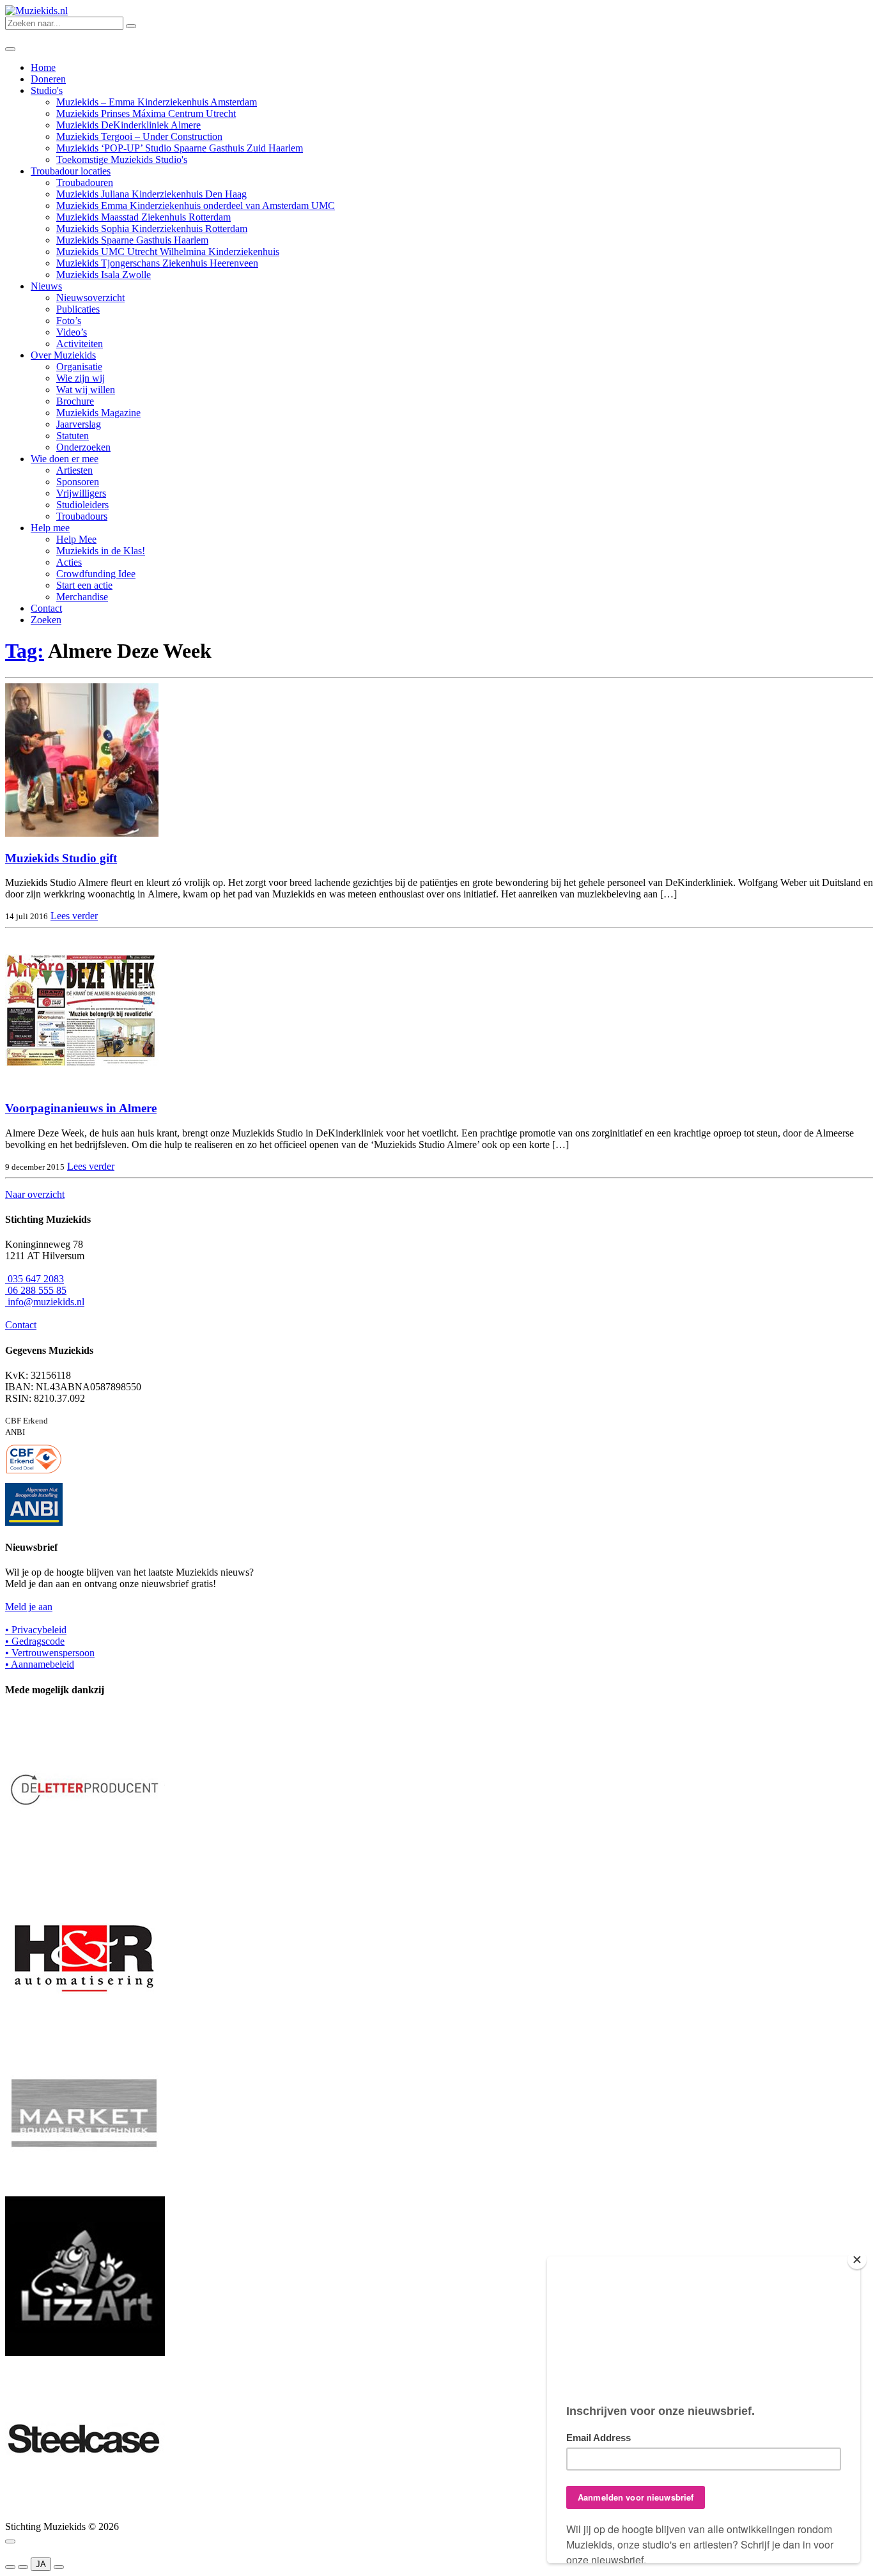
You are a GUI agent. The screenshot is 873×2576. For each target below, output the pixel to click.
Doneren (48, 79)
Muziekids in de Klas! (101, 551)
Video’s (72, 332)
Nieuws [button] (46, 286)
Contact (46, 608)
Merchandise (82, 597)
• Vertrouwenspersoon (50, 1653)
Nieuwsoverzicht (90, 298)
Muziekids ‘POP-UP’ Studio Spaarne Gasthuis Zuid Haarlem (180, 148)
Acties (69, 562)
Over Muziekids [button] (63, 355)
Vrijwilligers (81, 493)
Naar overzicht (35, 1194)
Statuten (73, 436)
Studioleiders (82, 505)
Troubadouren (85, 182)
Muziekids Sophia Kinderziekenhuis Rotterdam (152, 229)
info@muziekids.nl (45, 1302)
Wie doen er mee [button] (65, 459)
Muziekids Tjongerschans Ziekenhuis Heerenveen (157, 263)
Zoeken (46, 620)
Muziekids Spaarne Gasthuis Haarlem (132, 240)
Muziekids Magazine (98, 413)
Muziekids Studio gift (61, 858)
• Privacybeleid (36, 1630)
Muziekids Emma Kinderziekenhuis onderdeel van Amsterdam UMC (196, 206)
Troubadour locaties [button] (71, 171)
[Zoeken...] (131, 26)
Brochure (75, 401)
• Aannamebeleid (40, 1664)
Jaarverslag (79, 424)
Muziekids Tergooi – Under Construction (139, 136)
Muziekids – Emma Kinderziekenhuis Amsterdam (157, 102)
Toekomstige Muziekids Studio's (122, 159)
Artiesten (74, 470)
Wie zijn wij (81, 378)
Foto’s (69, 321)
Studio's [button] (47, 90)
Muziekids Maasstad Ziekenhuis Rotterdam (143, 217)
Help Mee (76, 539)
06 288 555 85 (36, 1290)
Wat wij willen (86, 390)
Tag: (25, 651)
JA (41, 2564)
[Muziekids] (36, 11)
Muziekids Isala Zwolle (104, 275)
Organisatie (79, 367)
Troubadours (82, 516)
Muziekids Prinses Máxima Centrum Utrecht (146, 113)
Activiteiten (80, 344)
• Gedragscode (35, 1641)
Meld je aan (29, 1607)
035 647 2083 (35, 1279)
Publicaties (78, 309)
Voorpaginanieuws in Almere (81, 1108)
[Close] (857, 2260)
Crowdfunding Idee (96, 574)
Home (43, 67)
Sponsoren (78, 482)
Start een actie (84, 585)
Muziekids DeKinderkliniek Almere (128, 125)
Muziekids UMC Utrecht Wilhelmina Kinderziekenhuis (168, 252)
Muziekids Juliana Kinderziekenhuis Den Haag (151, 194)
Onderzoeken (83, 447)
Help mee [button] (50, 528)
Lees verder (74, 916)
